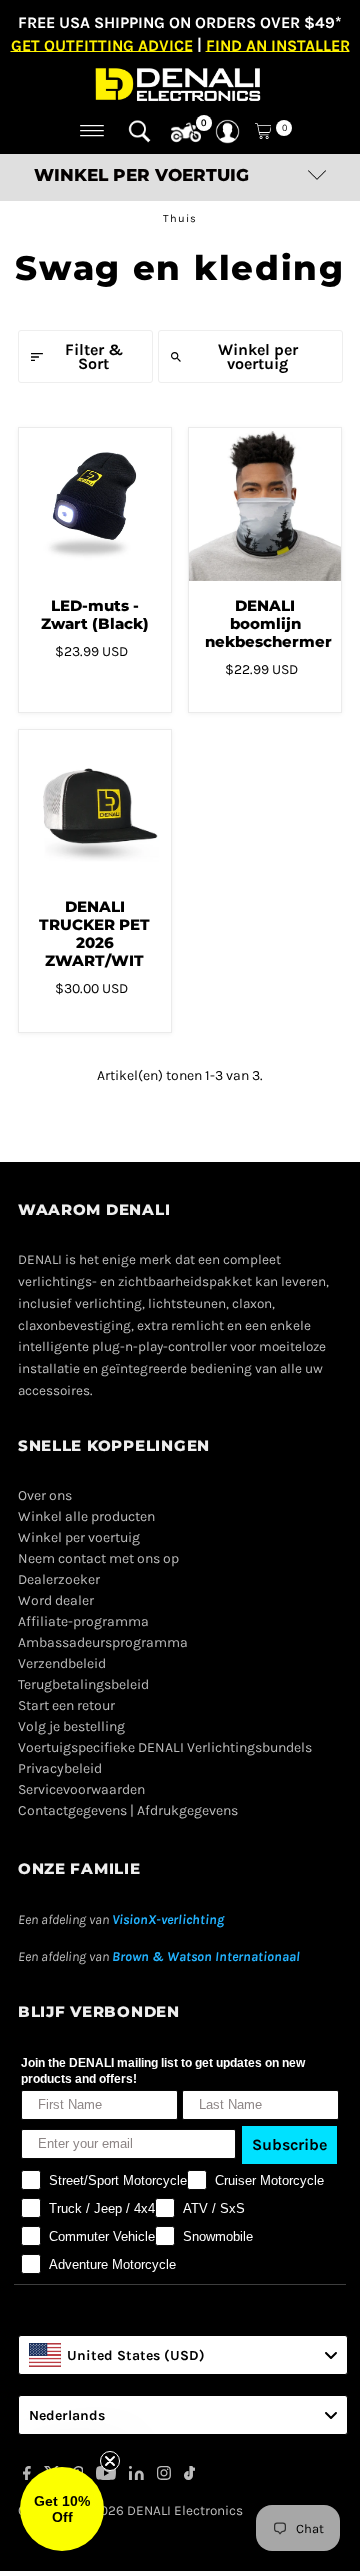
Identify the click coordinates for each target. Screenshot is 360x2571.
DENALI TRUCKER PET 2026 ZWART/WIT (94, 933)
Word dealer (56, 1600)
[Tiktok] (189, 2476)
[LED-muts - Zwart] (95, 504)
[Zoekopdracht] (139, 131)
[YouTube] (106, 2476)
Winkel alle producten (86, 1516)
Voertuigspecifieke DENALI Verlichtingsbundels (165, 1747)
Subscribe (289, 2144)
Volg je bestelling (71, 1726)
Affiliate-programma (83, 1621)
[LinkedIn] (136, 2476)
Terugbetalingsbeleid (83, 1684)
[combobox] (183, 2355)
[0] (186, 133)
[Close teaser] (110, 2461)
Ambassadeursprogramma (103, 1642)
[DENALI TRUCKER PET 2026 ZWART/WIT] (95, 806)
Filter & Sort (94, 356)
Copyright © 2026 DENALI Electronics (130, 2510)
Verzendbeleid (62, 1663)
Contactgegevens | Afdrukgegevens (128, 1810)
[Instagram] (164, 2476)
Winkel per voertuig (258, 356)
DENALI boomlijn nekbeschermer (268, 623)
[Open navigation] (92, 131)
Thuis (180, 218)
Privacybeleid (60, 1768)
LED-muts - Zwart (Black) (95, 614)
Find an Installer (278, 44)
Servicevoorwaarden (81, 1789)
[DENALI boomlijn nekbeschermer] (265, 504)
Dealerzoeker (59, 1579)
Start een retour (66, 1705)
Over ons (45, 1495)
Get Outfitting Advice (102, 44)
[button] (62, 2509)
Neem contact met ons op (98, 1558)
